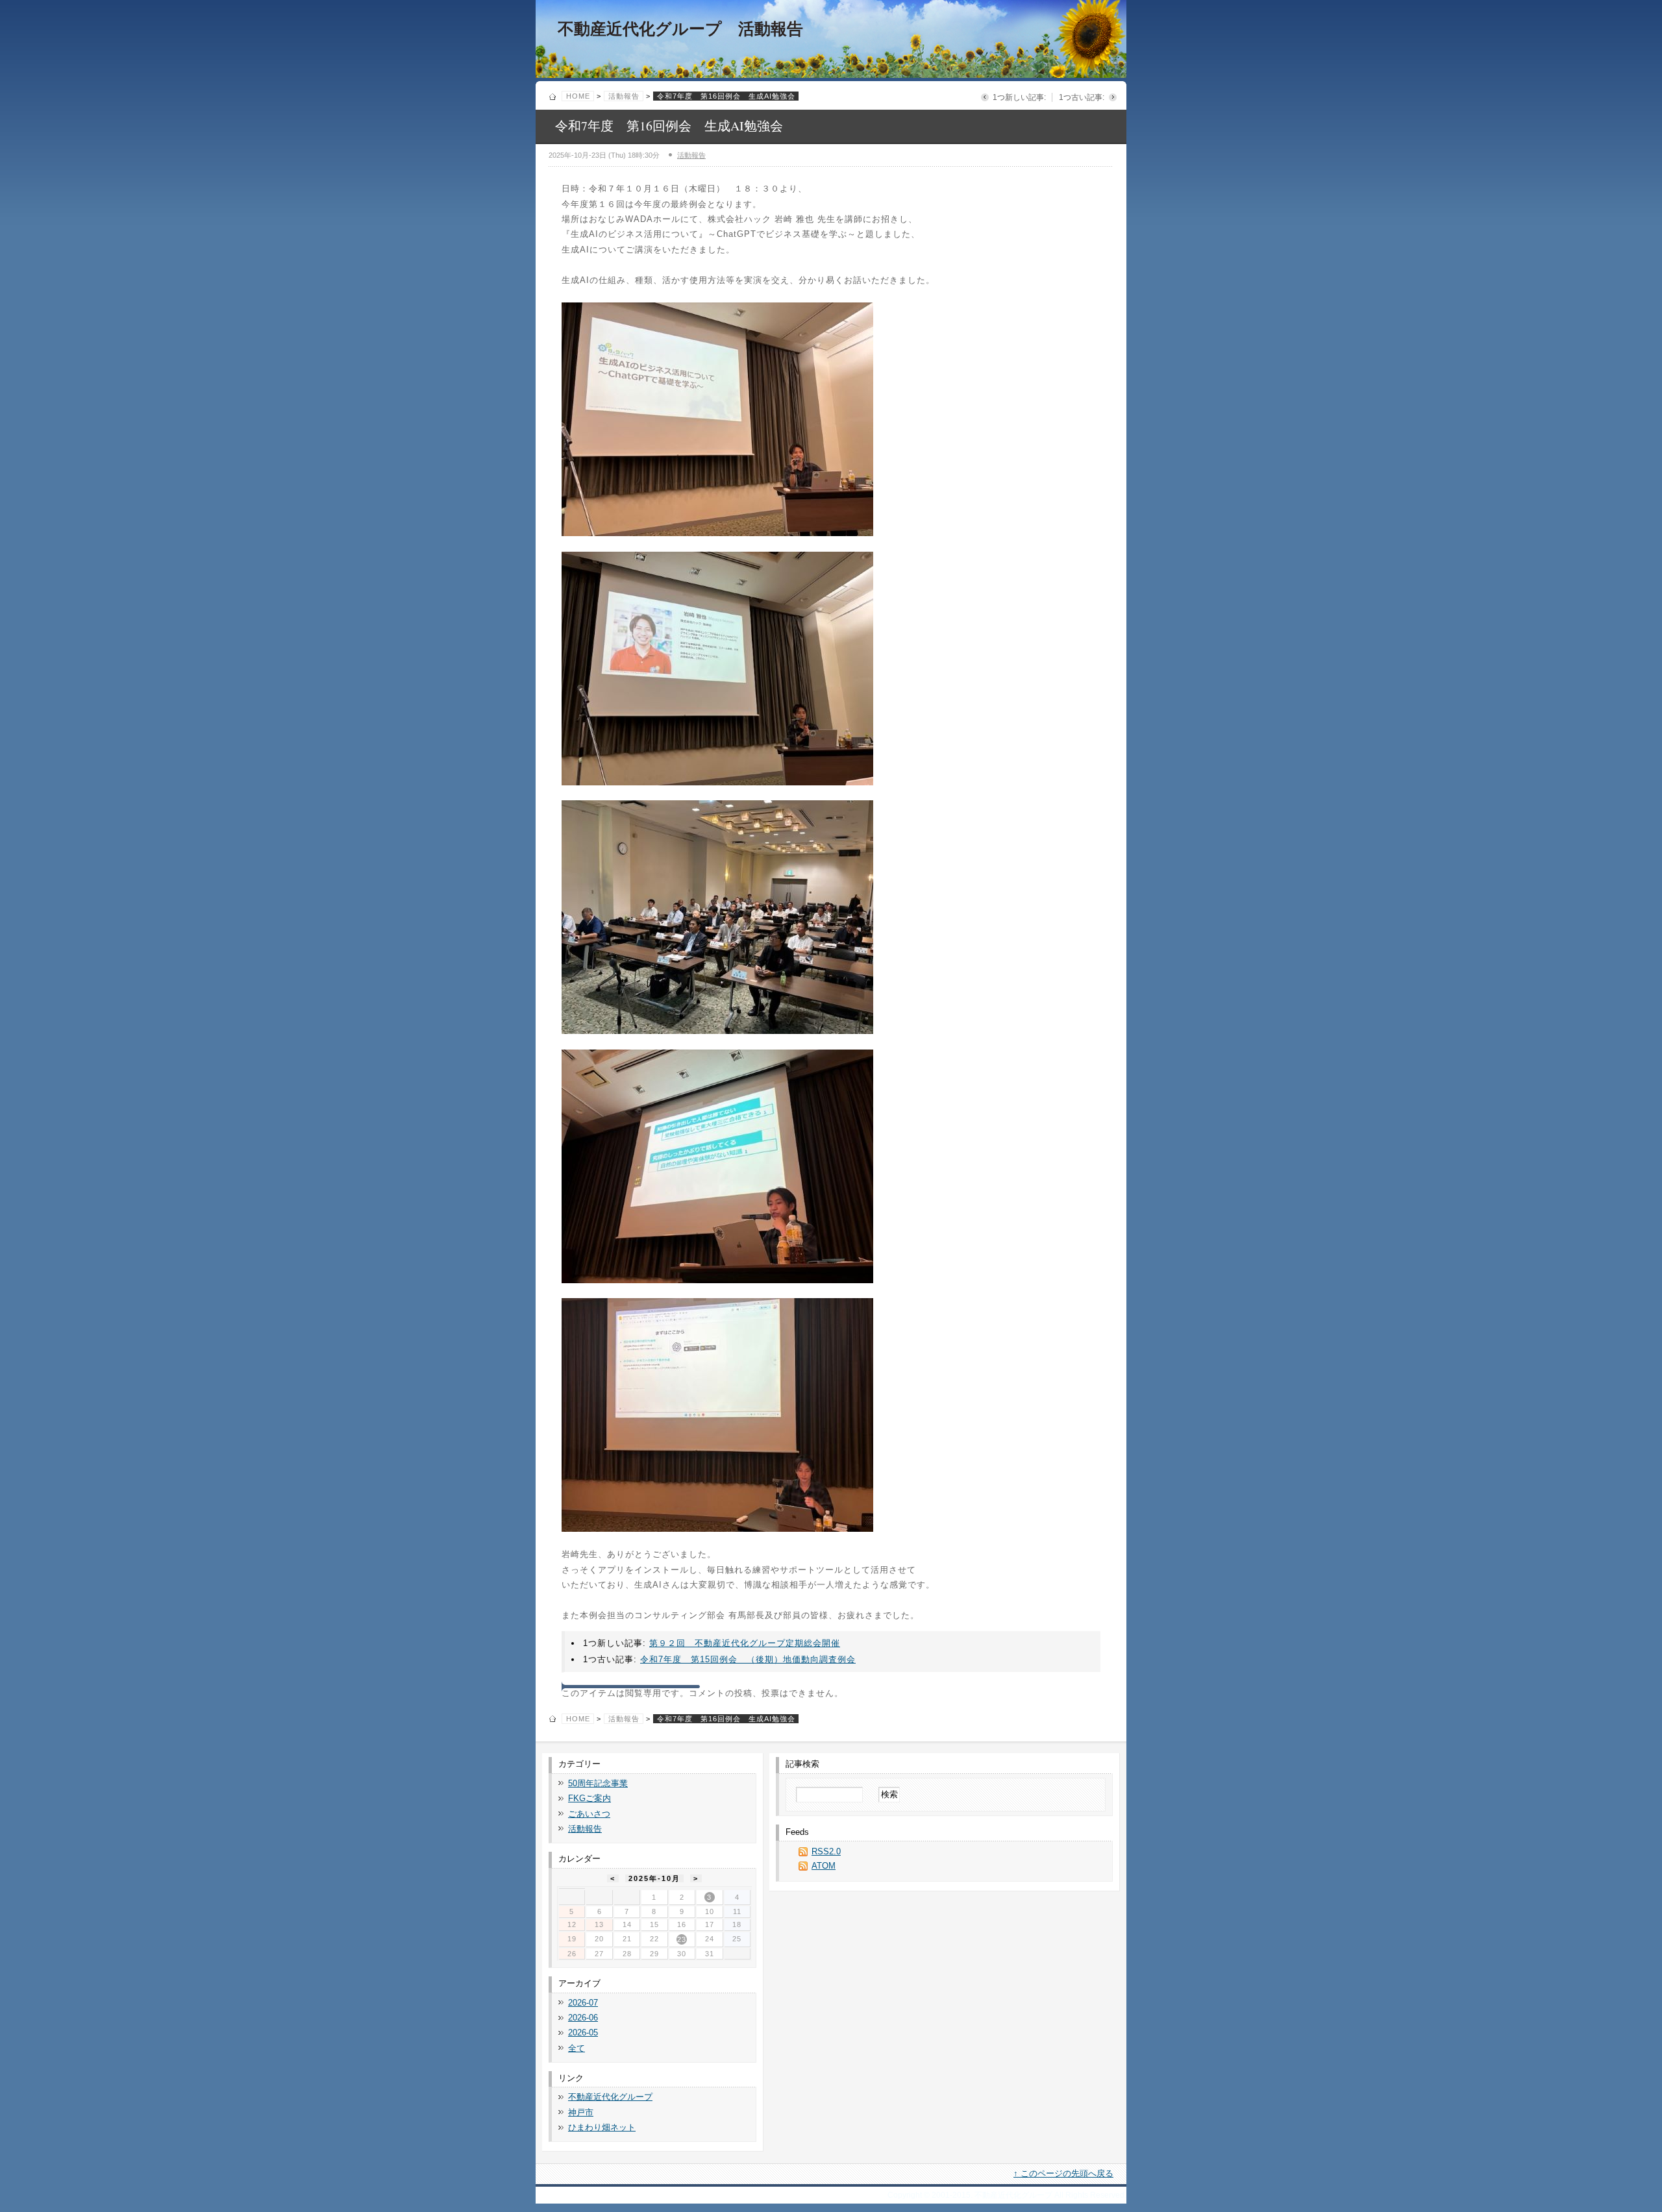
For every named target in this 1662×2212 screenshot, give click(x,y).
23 (682, 1939)
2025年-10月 (654, 1878)
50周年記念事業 (598, 1783)
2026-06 (583, 2018)
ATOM (824, 1866)
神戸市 (581, 2112)
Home (578, 96)
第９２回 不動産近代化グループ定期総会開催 (745, 1643)
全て (577, 2048)
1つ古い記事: (1082, 97)
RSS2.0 (826, 1851)
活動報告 (624, 96)
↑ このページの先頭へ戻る (1063, 2173)
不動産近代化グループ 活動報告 (680, 29)
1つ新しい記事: (1019, 97)
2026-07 (583, 2003)
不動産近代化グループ (610, 2097)
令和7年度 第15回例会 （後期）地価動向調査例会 (748, 1659)
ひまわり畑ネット (602, 2127)
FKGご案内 (589, 1798)
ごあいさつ (589, 1814)
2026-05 (583, 2033)
